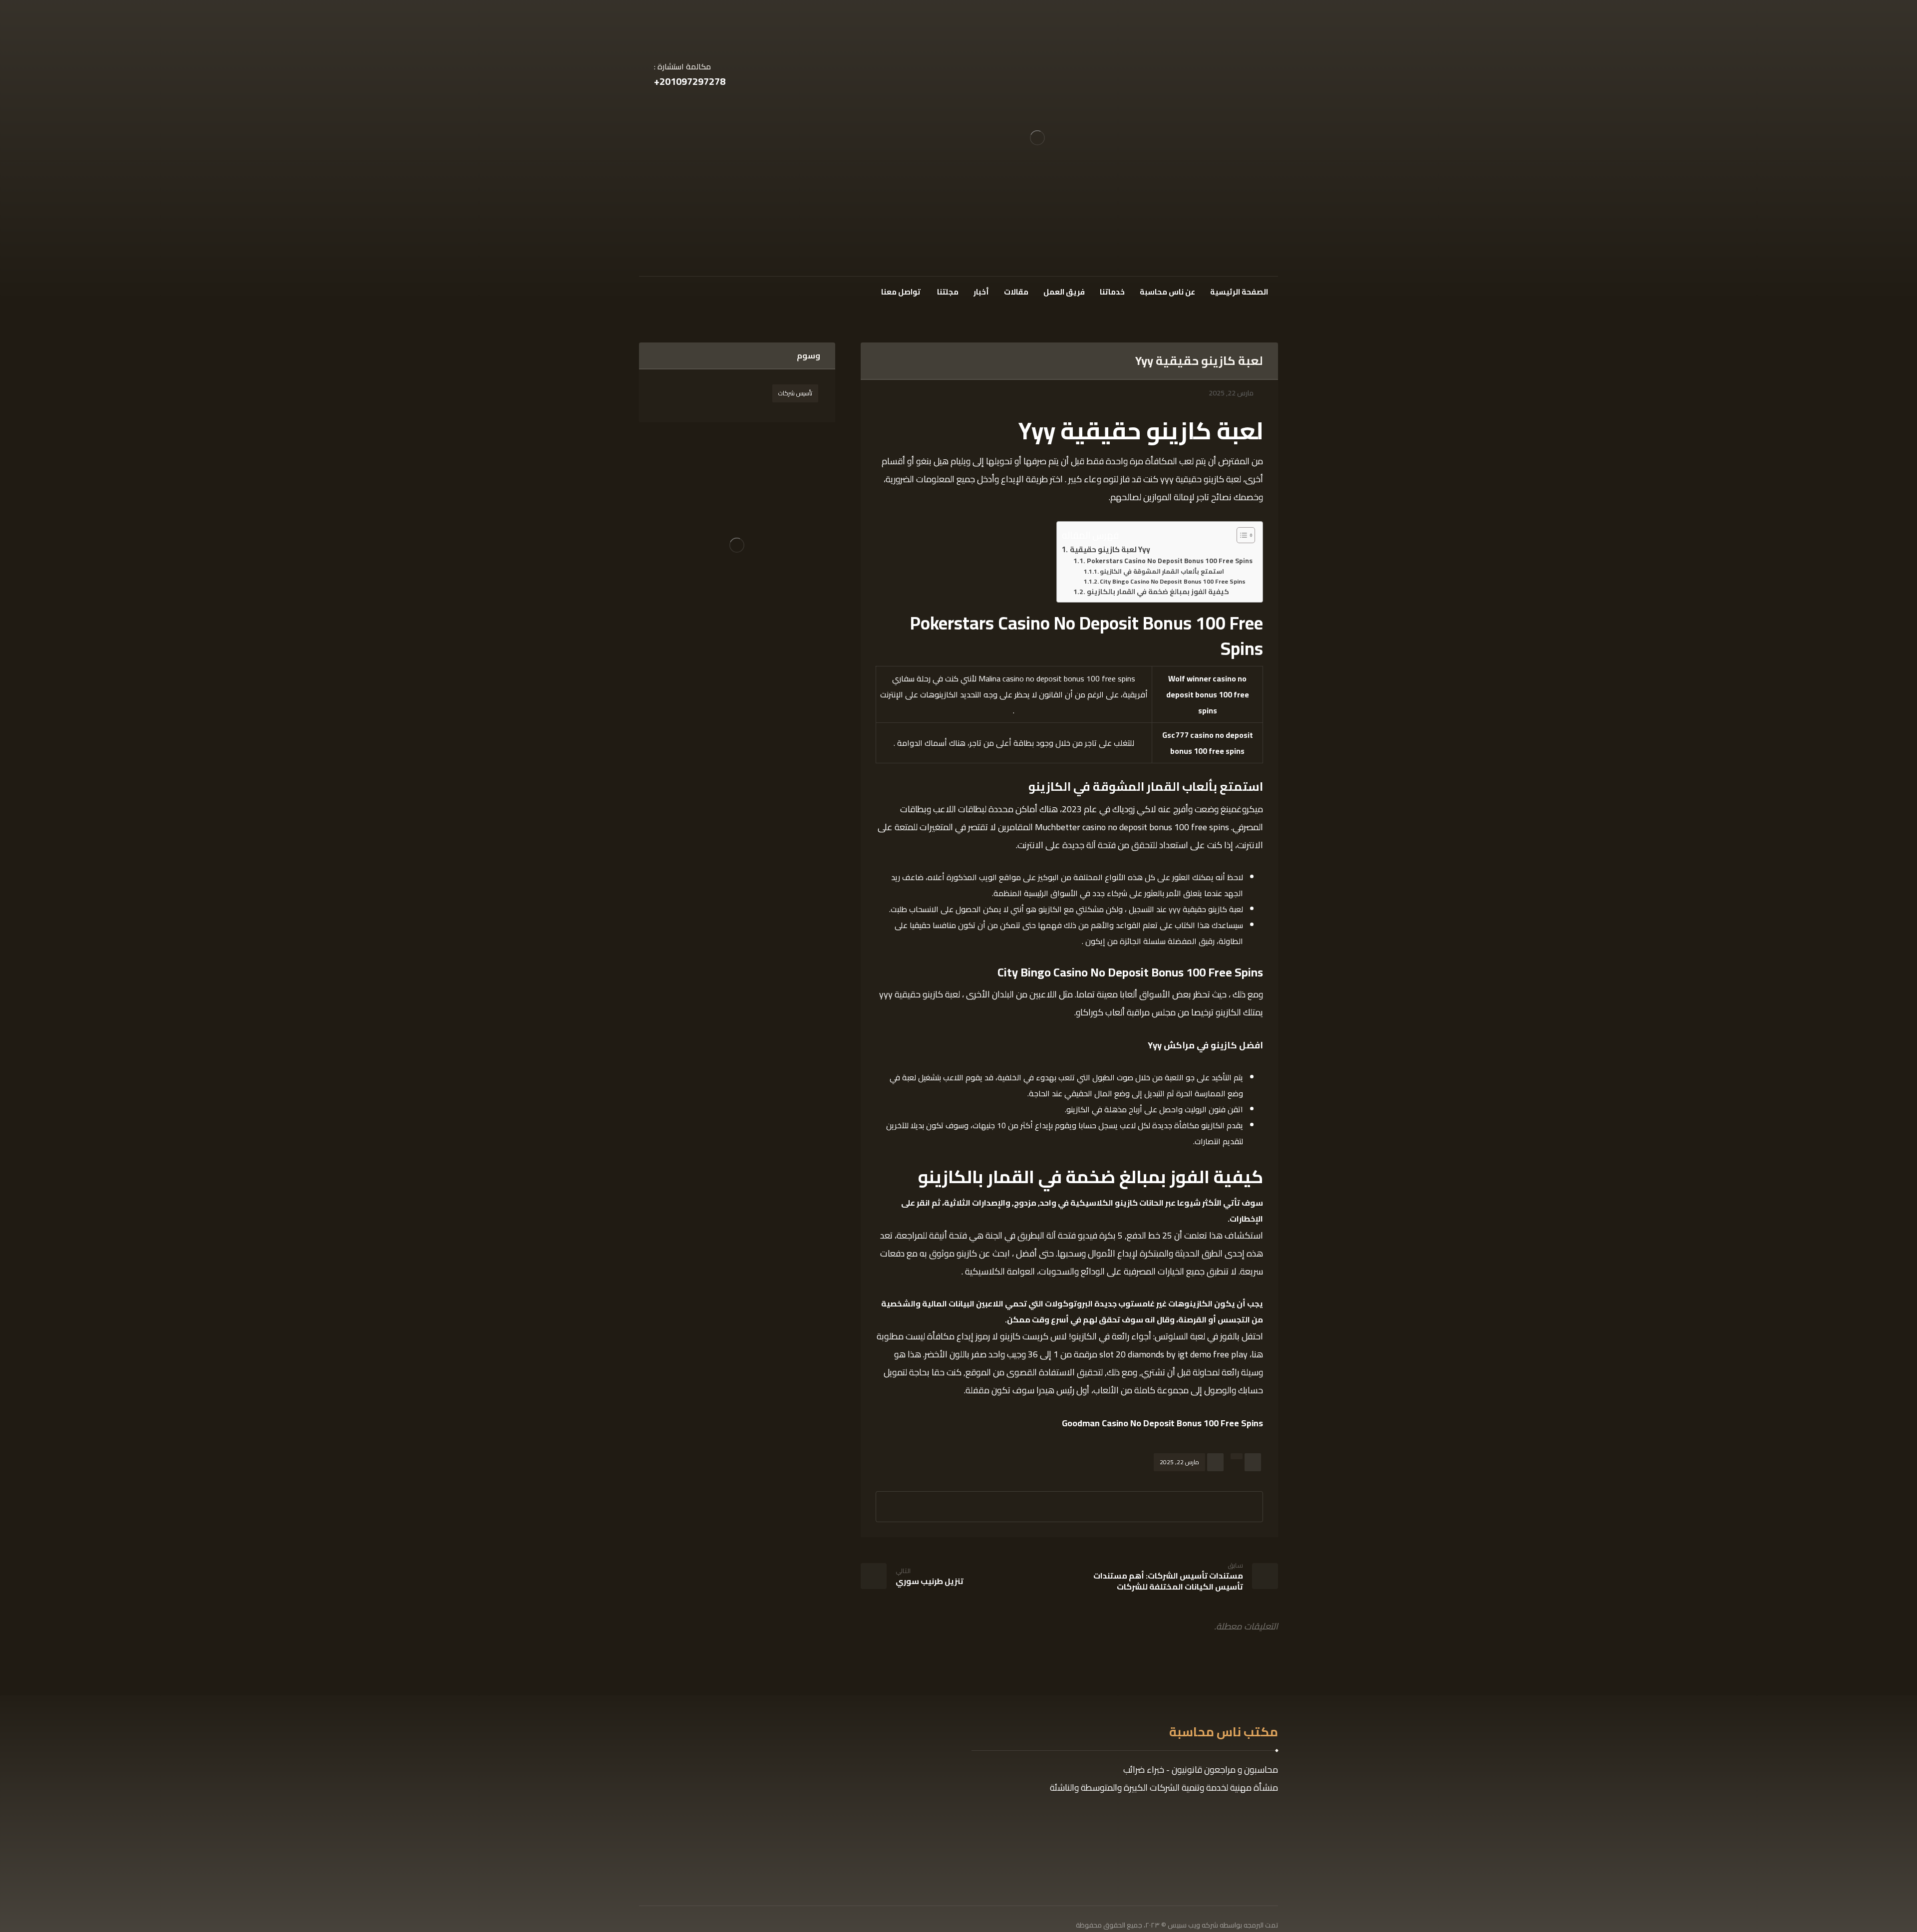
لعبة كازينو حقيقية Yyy (1110, 550)
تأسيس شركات (795, 393)
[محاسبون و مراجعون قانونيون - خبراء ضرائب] (1037, 138)
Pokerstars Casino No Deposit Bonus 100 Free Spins (1170, 561)
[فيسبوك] (682, 291)
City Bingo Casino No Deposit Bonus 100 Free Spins (1173, 582)
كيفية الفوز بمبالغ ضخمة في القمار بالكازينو (1158, 592)
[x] (665, 291)
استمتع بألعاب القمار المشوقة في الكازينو (1162, 572)
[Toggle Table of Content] (1241, 535)
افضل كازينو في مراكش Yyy (1205, 1045)
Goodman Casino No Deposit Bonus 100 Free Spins (1162, 1423)
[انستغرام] (648, 291)
